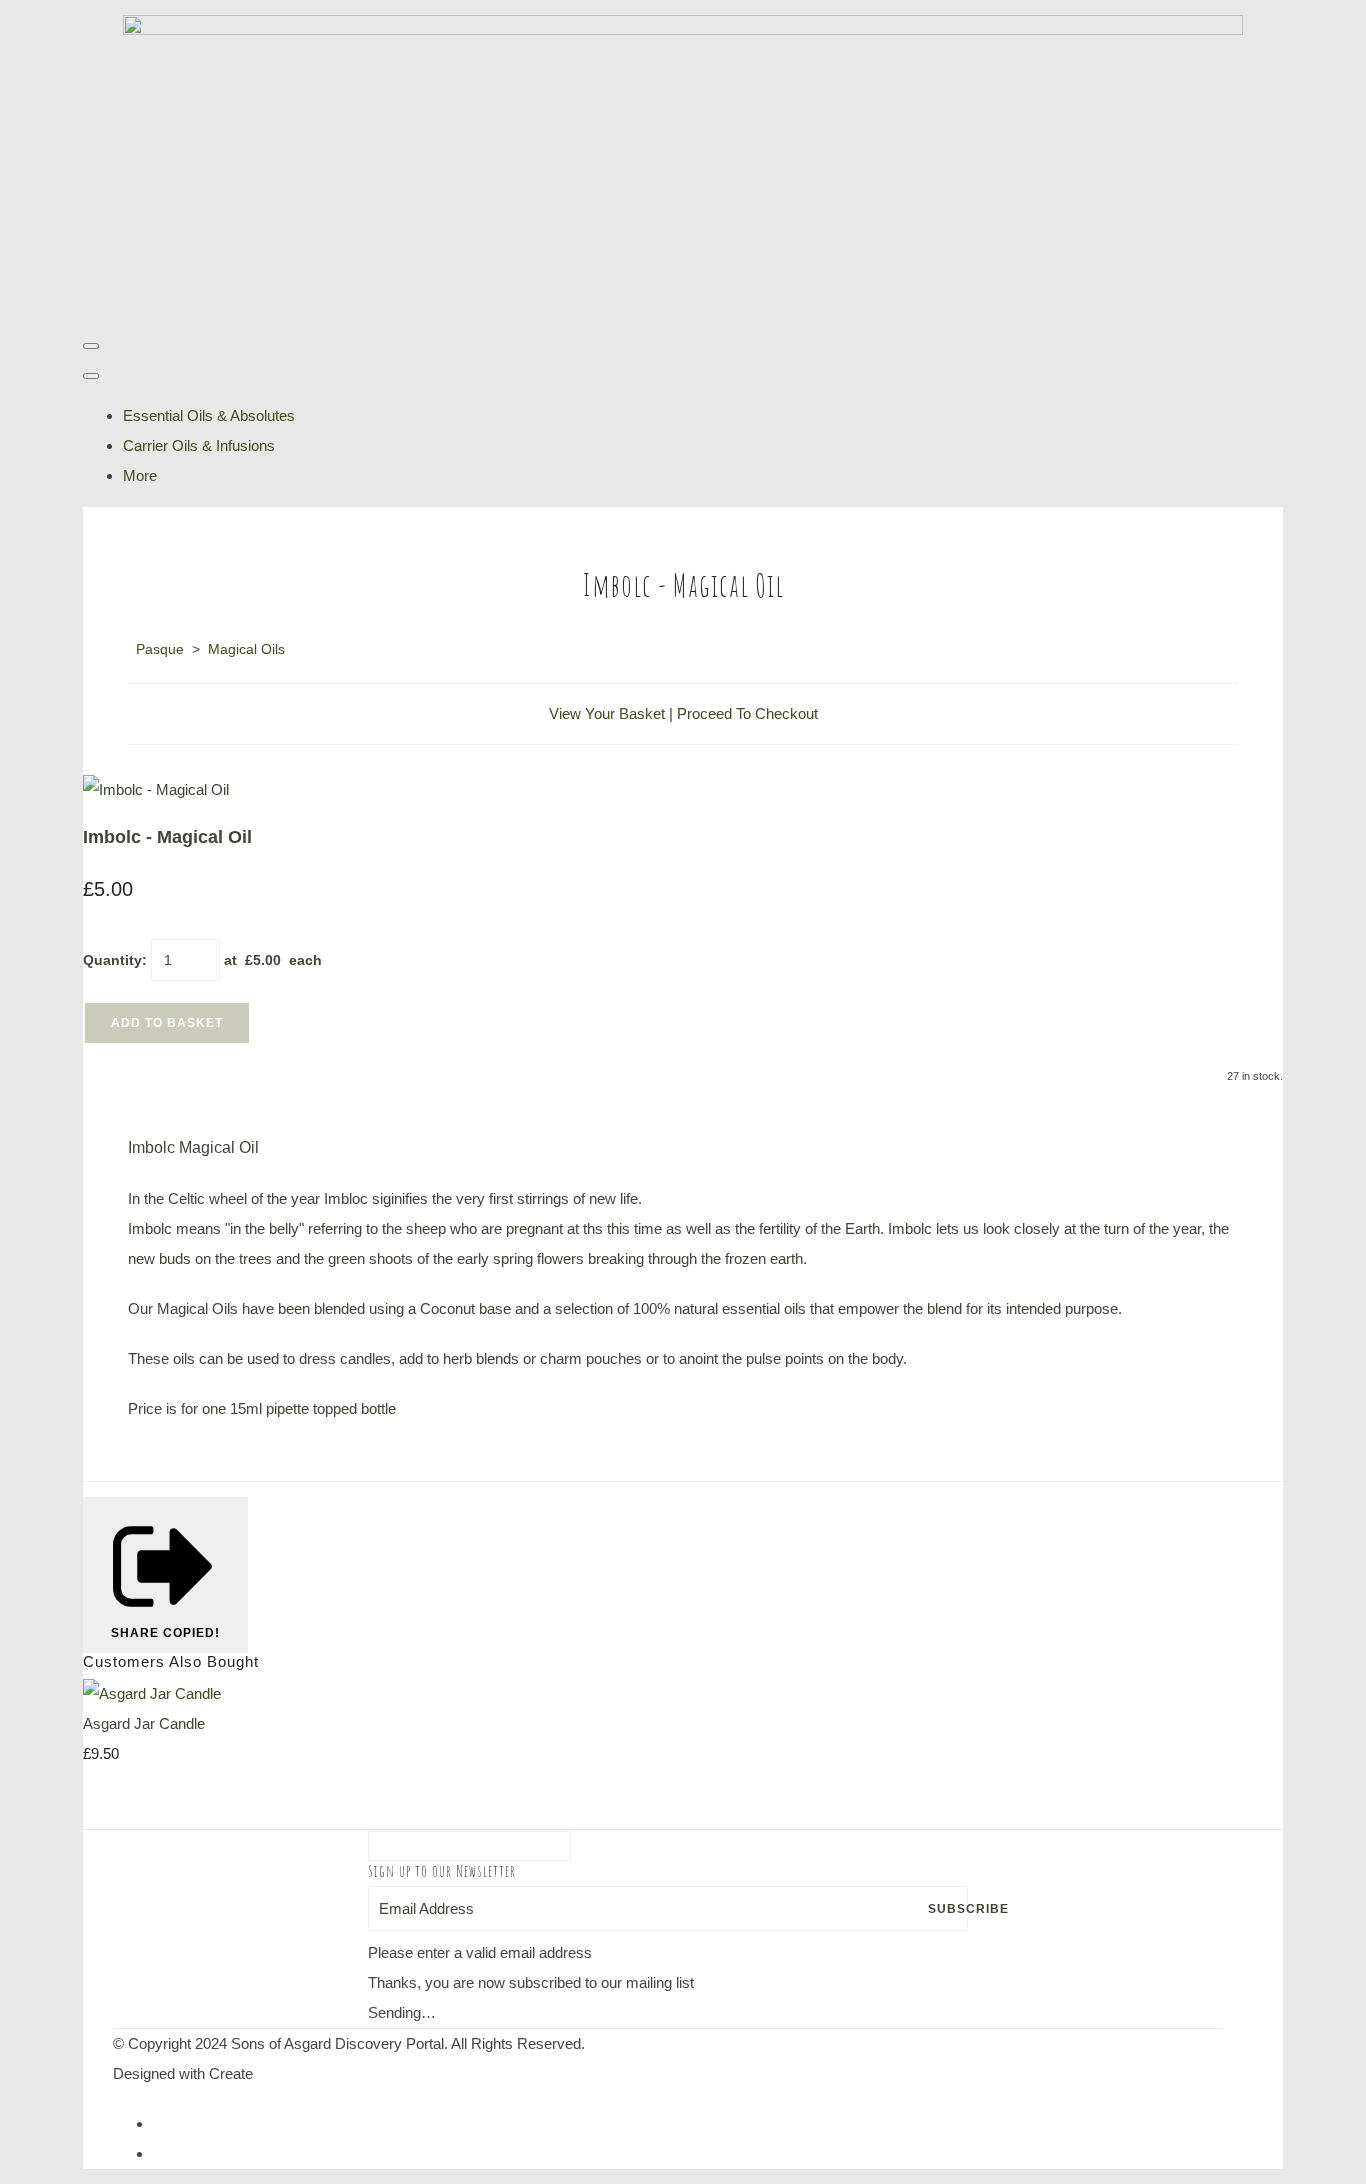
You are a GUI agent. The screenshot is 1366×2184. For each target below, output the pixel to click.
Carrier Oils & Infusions (199, 445)
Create (231, 2073)
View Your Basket (607, 713)
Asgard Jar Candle (144, 1723)
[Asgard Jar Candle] (152, 1693)
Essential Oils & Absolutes (209, 415)
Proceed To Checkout (747, 713)
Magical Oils (246, 649)
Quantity (112, 960)
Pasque (160, 649)
